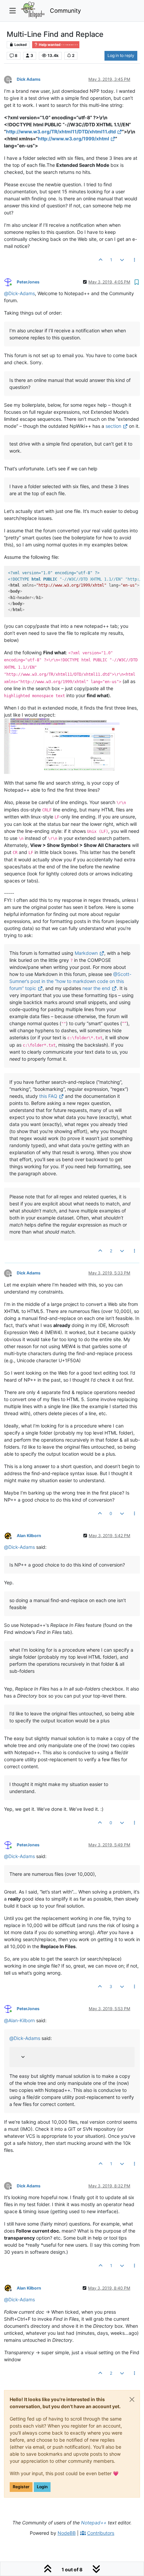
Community (65, 11)
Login (42, 2487)
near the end (96, 988)
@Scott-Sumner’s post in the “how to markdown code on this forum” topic (70, 981)
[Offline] (10, 1535)
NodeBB (67, 2533)
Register (21, 2487)
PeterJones (28, 282)
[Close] (132, 2399)
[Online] (10, 282)
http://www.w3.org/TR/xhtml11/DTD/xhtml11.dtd (61, 131)
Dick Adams (29, 79)
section (113, 426)
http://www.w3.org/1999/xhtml (74, 139)
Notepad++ (94, 2523)
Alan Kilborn (29, 1536)
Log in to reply (121, 55)
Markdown (86, 953)
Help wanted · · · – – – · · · (58, 45)
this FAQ (48, 1096)
